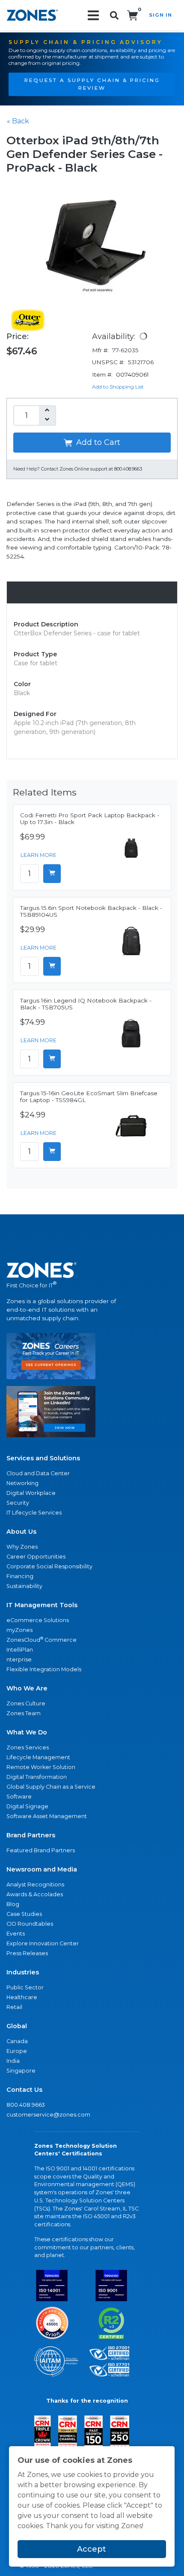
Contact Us (24, 2090)
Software (19, 1797)
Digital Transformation (37, 1777)
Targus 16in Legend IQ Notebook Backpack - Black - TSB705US (86, 1004)
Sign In (160, 15)
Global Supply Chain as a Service (51, 1787)
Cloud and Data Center (38, 1473)
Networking (22, 1483)
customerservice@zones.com (48, 2115)
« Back (18, 121)
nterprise (19, 1659)
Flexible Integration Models (44, 1669)
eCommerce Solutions (38, 1620)
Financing (20, 1576)
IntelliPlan (20, 1650)
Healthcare (22, 1997)
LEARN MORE (39, 855)
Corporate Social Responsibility (49, 1566)
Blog (13, 1904)
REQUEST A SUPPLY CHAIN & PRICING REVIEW (92, 84)
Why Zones (22, 1547)
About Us (21, 1532)
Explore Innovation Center (43, 1943)
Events (16, 1934)
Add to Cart (97, 442)
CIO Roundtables (30, 1924)
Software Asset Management (47, 1816)
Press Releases (27, 1953)
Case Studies (24, 1914)
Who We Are (27, 1688)
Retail (14, 2007)
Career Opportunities (36, 1557)
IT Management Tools (42, 1605)
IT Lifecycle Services (34, 1513)
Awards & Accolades (35, 1894)
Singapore (21, 2071)
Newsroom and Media (42, 1869)
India (13, 2061)
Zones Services (28, 1747)
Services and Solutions (43, 1458)
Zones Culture (26, 1703)
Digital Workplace (31, 1493)
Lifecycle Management (38, 1757)
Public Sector (25, 1987)
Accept (92, 2549)
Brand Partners (31, 1835)
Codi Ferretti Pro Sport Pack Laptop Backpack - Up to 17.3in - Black (90, 819)
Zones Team (24, 1713)
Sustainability (24, 1586)
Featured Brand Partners (41, 1850)
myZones (19, 1630)
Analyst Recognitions (35, 1884)
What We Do (27, 1732)
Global (17, 2026)
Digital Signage (27, 1806)
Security (18, 1503)
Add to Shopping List (118, 387)
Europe (17, 2051)
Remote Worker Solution (41, 1767)
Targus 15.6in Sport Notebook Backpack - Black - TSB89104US (91, 911)
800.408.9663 (26, 2105)
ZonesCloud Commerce (42, 1639)
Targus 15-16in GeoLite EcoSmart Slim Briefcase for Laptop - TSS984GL (89, 1096)
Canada (17, 2041)
